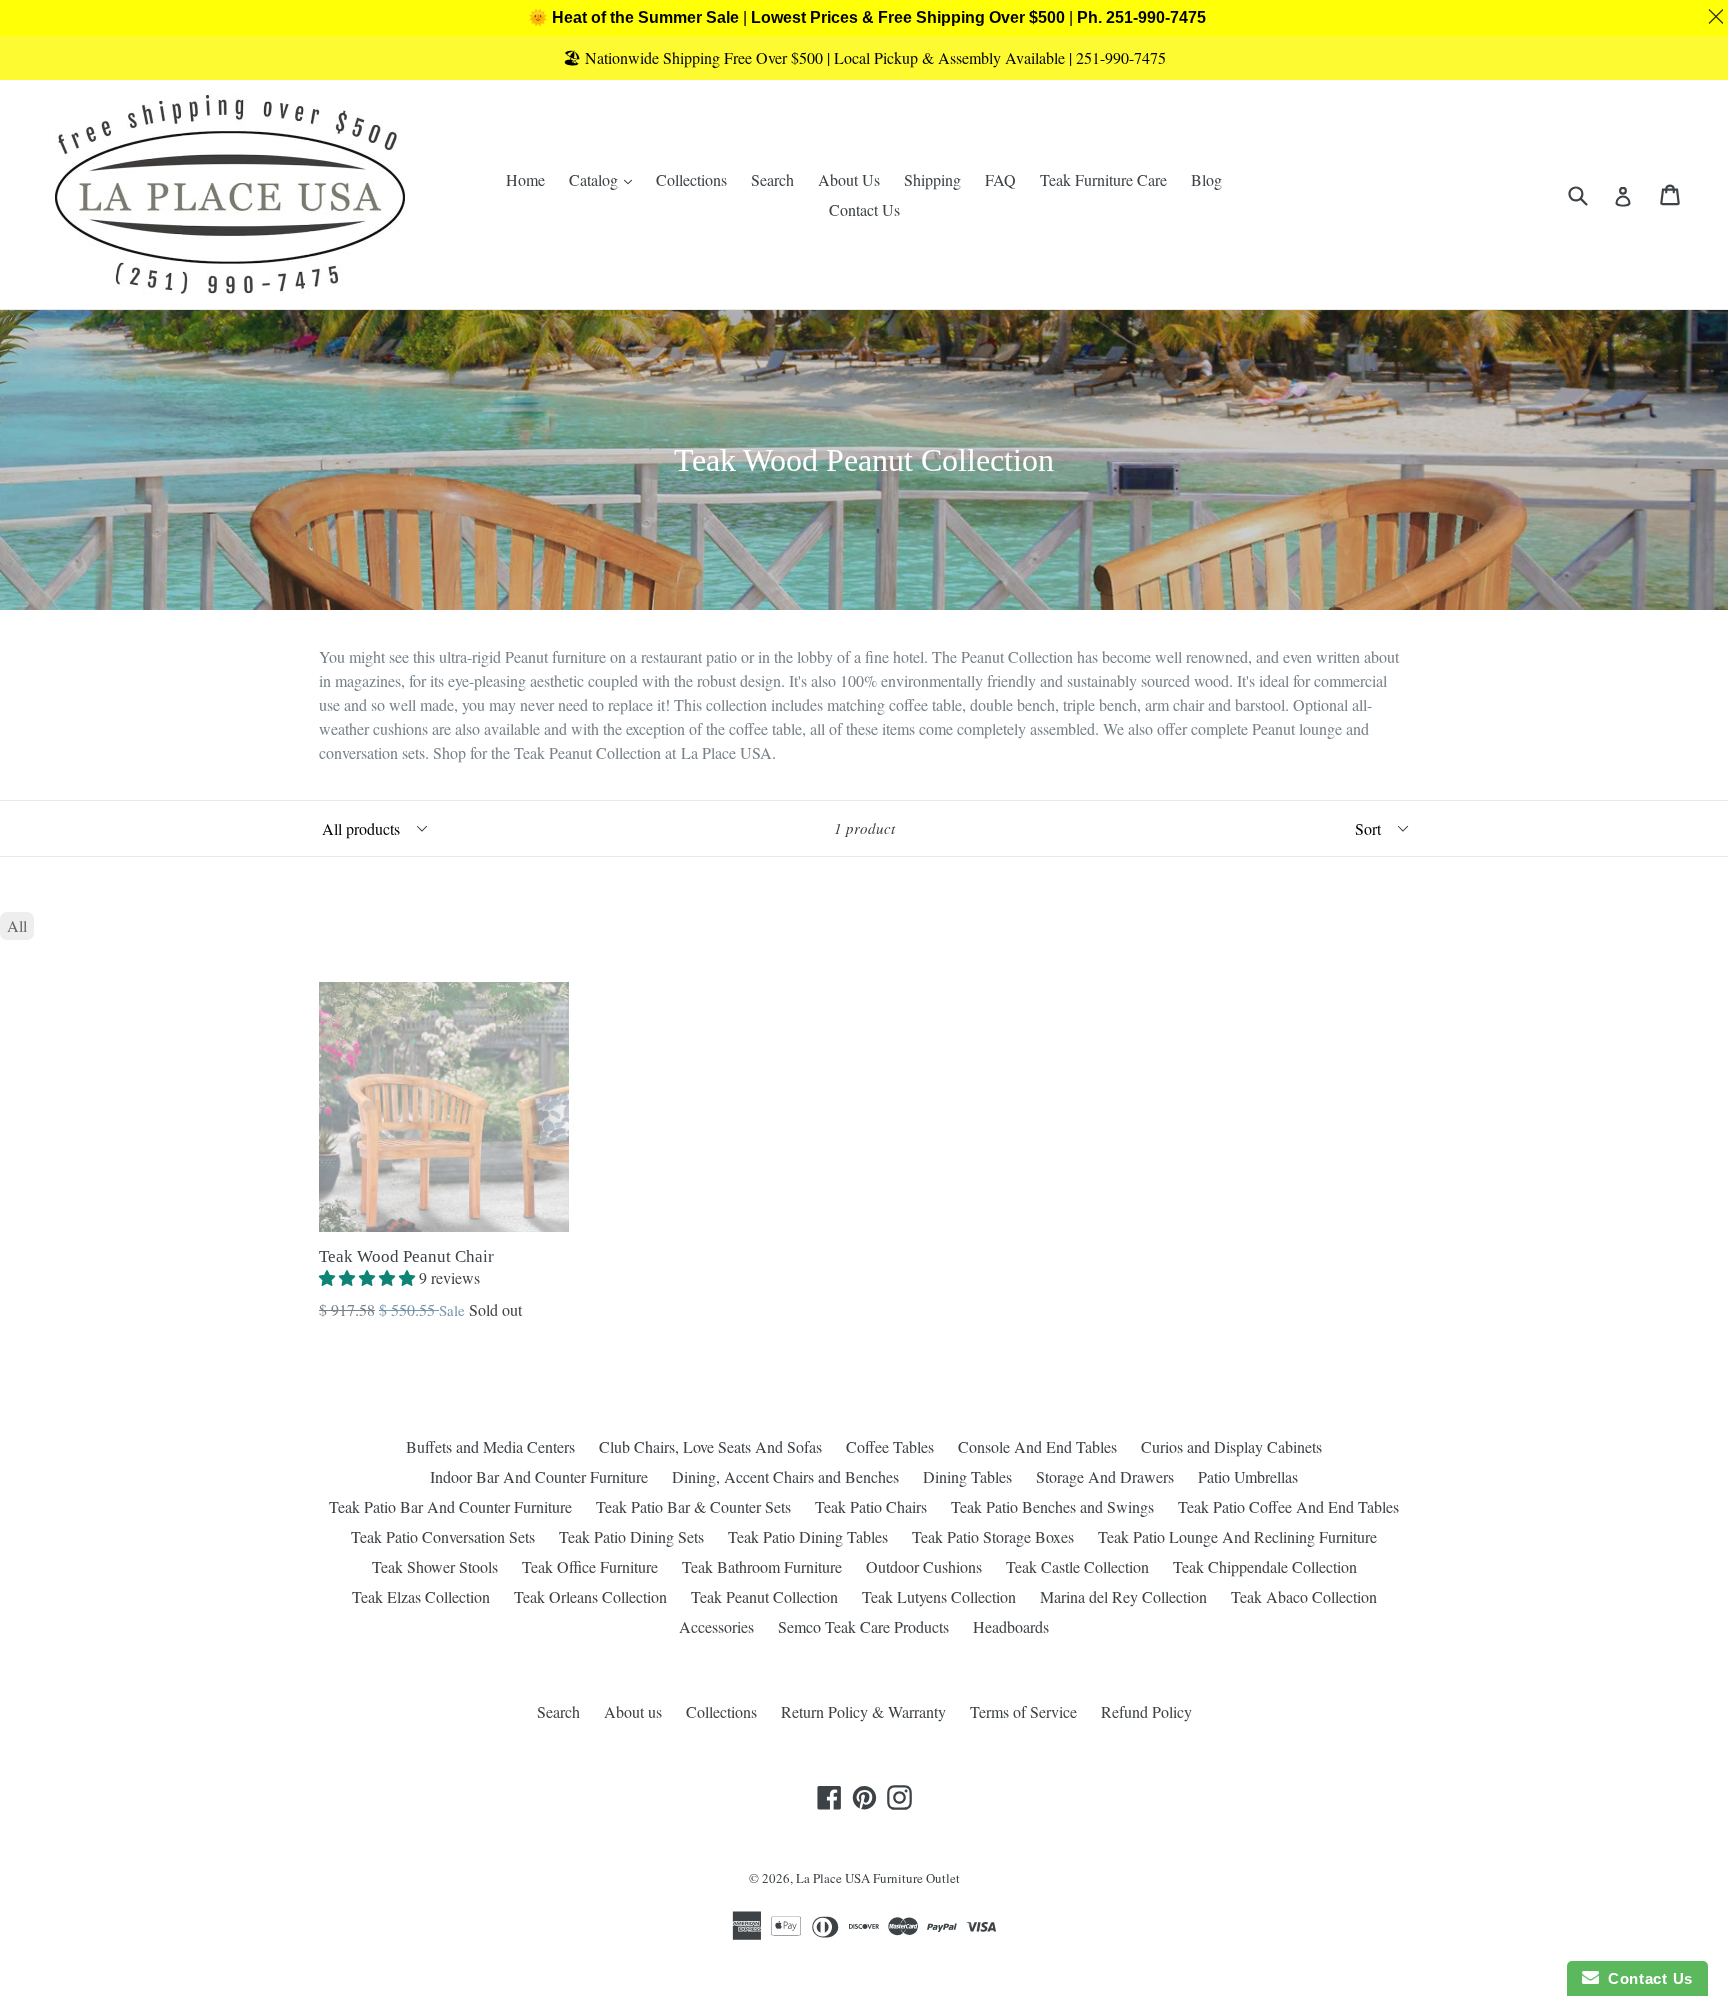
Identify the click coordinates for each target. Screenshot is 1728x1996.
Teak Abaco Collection (1304, 1596)
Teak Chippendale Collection (1265, 1566)
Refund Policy (1146, 1711)
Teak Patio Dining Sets (631, 1536)
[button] (369, 1277)
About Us (849, 179)
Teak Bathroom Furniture (762, 1566)
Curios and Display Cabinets (1231, 1446)
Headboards (1011, 1626)
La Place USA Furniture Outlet (878, 1878)
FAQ (1000, 179)
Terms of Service (1023, 1711)
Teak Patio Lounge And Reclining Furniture (1237, 1536)
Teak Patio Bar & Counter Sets (693, 1506)
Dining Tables (967, 1476)
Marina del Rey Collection (1123, 1596)
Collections (691, 179)
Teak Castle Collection (1077, 1566)
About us (633, 1711)
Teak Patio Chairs (871, 1506)
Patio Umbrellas (1248, 1476)
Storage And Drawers (1105, 1476)
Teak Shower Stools (435, 1566)
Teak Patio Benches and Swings (1052, 1506)
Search (772, 179)
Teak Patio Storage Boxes (993, 1536)
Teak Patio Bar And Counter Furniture (450, 1506)
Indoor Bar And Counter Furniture (539, 1476)
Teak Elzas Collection (421, 1596)
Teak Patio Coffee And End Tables (1288, 1506)
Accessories (716, 1626)
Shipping (932, 179)
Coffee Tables (890, 1446)
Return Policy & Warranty (863, 1711)
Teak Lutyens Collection (939, 1596)
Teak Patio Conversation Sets (443, 1536)
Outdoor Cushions (924, 1566)
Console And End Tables (1037, 1446)
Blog (1206, 179)
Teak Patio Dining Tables (808, 1536)
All (17, 925)
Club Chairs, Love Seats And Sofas (710, 1446)
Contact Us (864, 209)
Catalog (605, 179)
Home (525, 179)
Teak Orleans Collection (590, 1596)
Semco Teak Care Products (863, 1626)
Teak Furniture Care (1103, 179)
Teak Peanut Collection (764, 1596)
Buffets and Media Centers (490, 1446)
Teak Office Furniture (590, 1566)
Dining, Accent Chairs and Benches (785, 1476)
